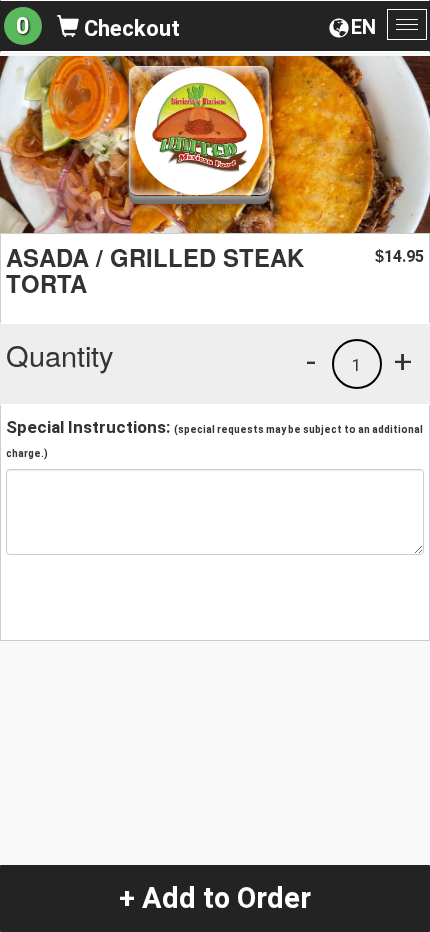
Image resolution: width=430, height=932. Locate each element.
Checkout (129, 28)
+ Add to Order (215, 898)
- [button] (311, 361)
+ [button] (403, 361)
